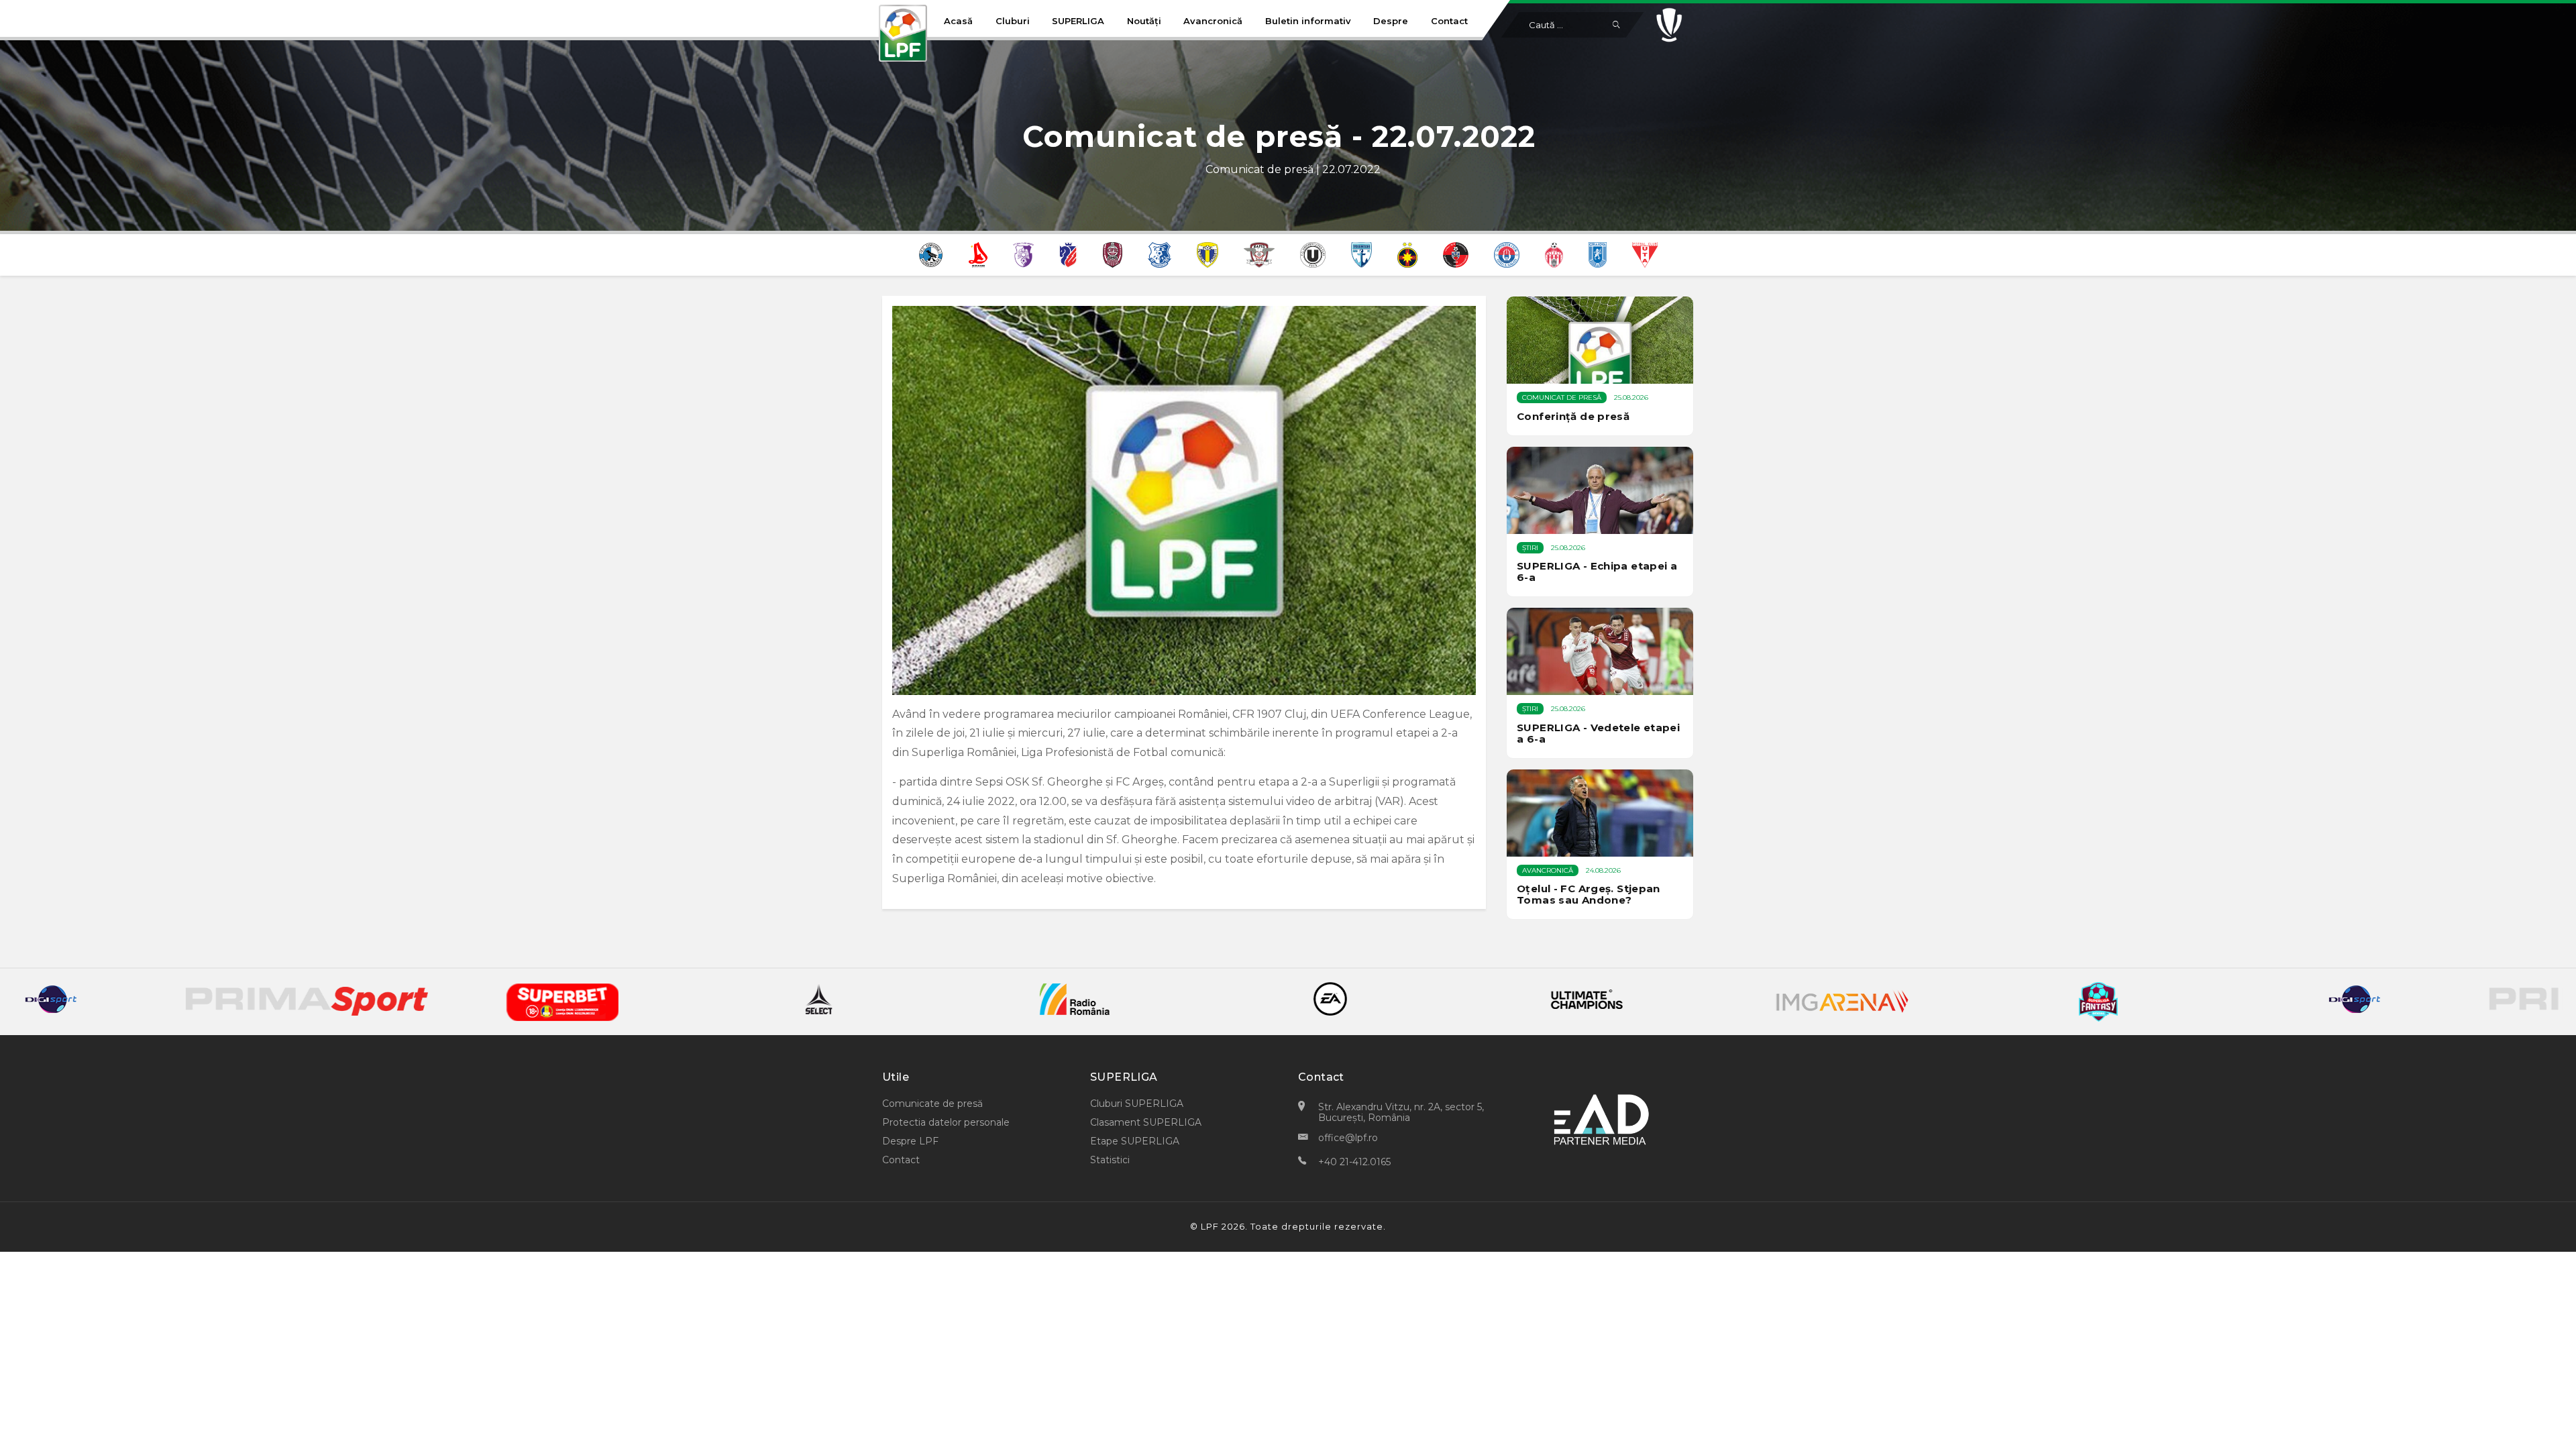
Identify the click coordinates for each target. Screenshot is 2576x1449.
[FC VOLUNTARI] (1361, 254)
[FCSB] (1407, 254)
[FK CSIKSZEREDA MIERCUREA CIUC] (1456, 254)
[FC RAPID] (1259, 254)
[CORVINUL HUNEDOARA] (931, 254)
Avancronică (1213, 21)
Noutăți (1144, 21)
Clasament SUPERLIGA (1146, 1122)
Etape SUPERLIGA (1135, 1141)
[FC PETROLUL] (1208, 254)
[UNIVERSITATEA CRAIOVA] (1598, 254)
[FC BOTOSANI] (1068, 254)
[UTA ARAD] (1645, 254)
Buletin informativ (1308, 21)
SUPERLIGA (1078, 21)
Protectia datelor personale (946, 1122)
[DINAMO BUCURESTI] (978, 254)
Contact (1449, 21)
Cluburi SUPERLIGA (1137, 1104)
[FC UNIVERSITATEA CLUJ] (1313, 254)
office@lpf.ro (1348, 1138)
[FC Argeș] (1023, 254)
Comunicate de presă (932, 1104)
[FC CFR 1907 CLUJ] (1113, 254)
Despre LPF (910, 1141)
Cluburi (1013, 21)
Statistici (1110, 1160)
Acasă (958, 21)
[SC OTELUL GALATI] (1507, 254)
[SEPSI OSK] (1554, 254)
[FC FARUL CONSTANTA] (1159, 254)
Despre (1391, 21)
